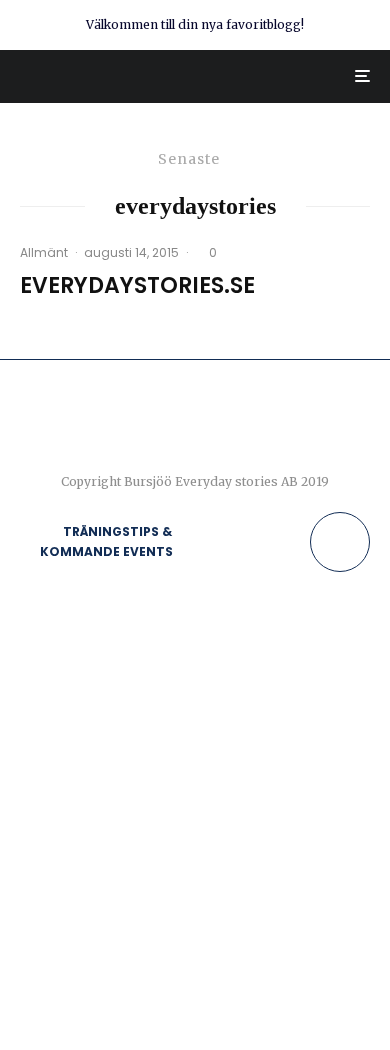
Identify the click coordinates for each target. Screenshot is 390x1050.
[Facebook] (212, 542)
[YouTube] (290, 542)
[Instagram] (251, 542)
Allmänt (44, 252)
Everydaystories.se (137, 286)
